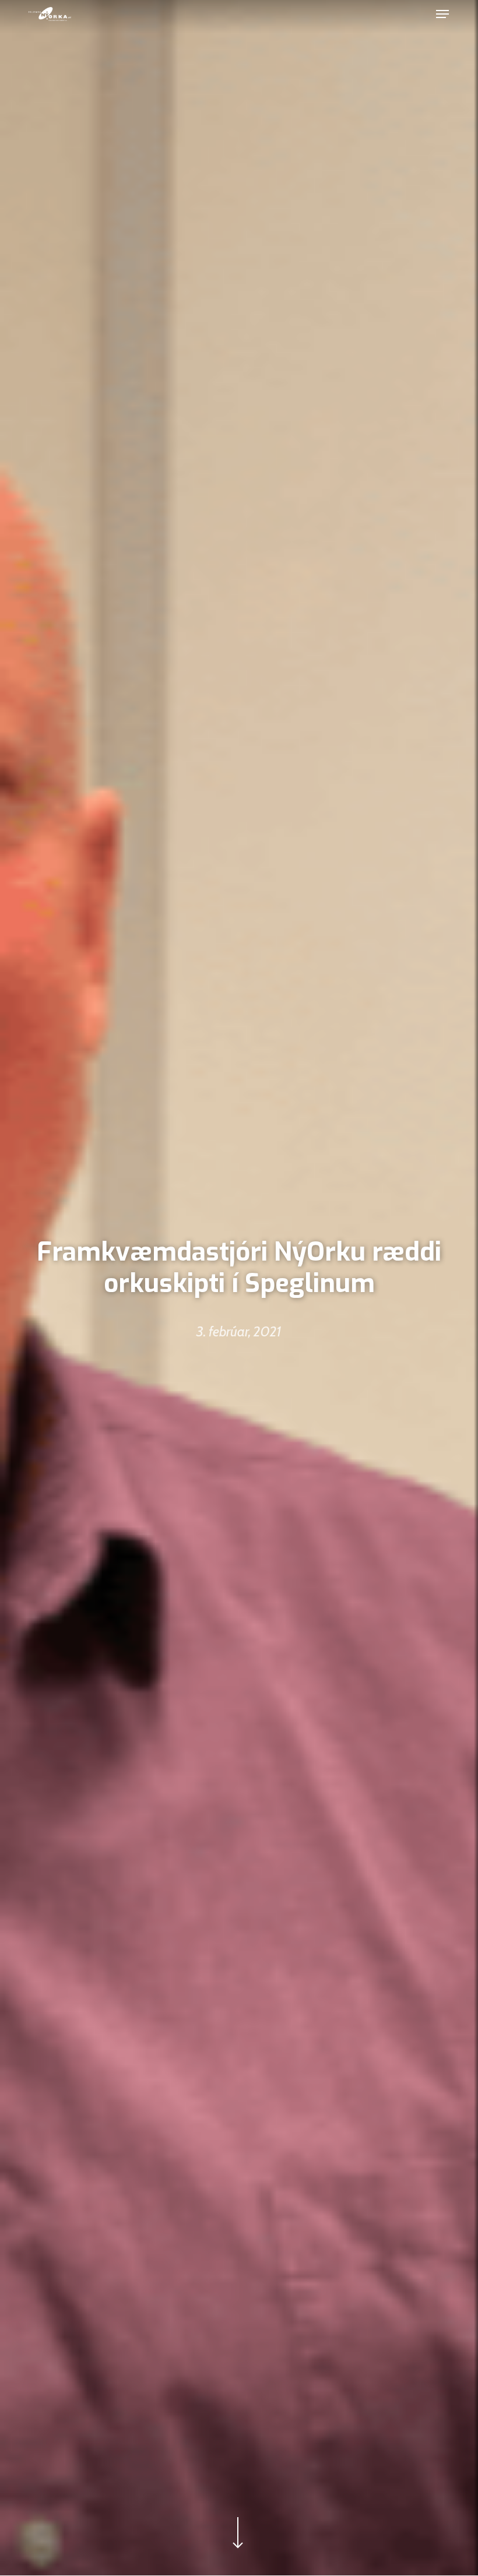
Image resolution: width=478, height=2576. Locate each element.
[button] (442, 14)
